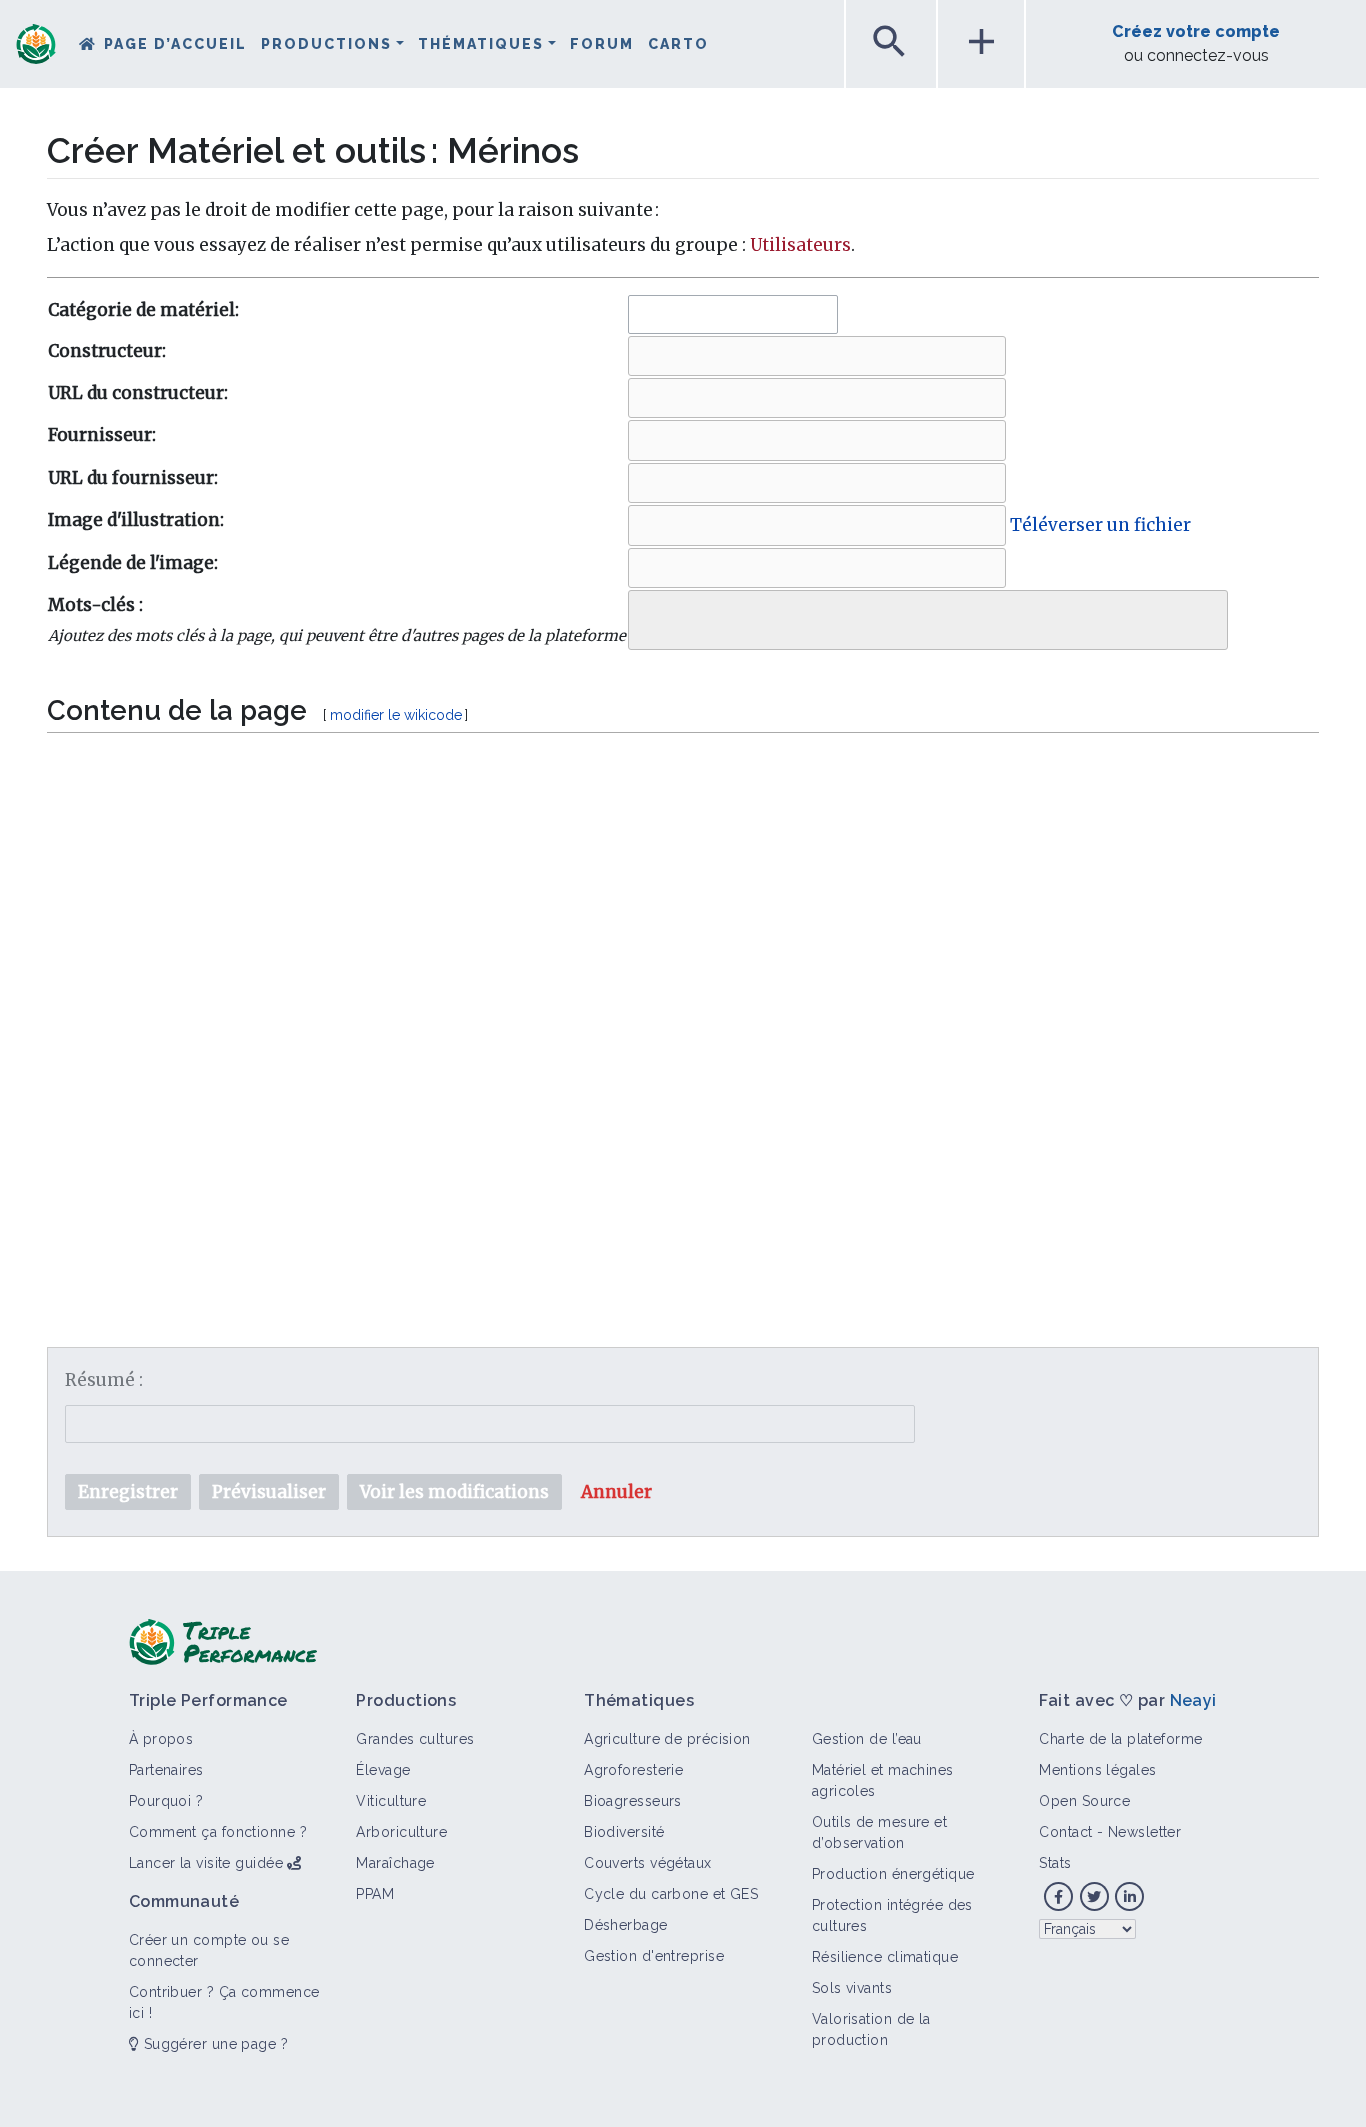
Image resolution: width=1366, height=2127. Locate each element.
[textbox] (683, 991)
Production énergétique (893, 1874)
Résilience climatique (885, 1957)
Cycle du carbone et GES (671, 1894)
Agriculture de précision (667, 1739)
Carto (678, 44)
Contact (1065, 1832)
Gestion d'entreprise (654, 1956)
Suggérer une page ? (213, 2044)
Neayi (1193, 1700)
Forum (602, 44)
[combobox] (733, 314)
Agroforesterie (633, 1770)
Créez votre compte (1196, 31)
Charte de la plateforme (1120, 1739)
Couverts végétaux (647, 1863)
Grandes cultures (415, 1739)
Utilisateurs (800, 245)
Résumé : (104, 1380)
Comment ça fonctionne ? (218, 1832)
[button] (616, 1492)
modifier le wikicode (396, 715)
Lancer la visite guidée (206, 1863)
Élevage (383, 1770)
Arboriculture (401, 1832)
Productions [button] (326, 44)
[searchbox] (648, 615)
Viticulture (391, 1801)
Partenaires (166, 1770)
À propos (161, 1739)
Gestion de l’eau (867, 1739)
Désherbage (625, 1925)
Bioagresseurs (633, 1801)
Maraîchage (395, 1863)
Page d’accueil (175, 44)
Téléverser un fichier (1100, 525)
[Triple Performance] (36, 46)
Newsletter (1144, 1832)
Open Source (1084, 1801)
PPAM (375, 1894)
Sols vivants (852, 1988)
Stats (1055, 1863)
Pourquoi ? (166, 1801)
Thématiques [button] (481, 44)
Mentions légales (1097, 1770)
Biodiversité (624, 1832)
